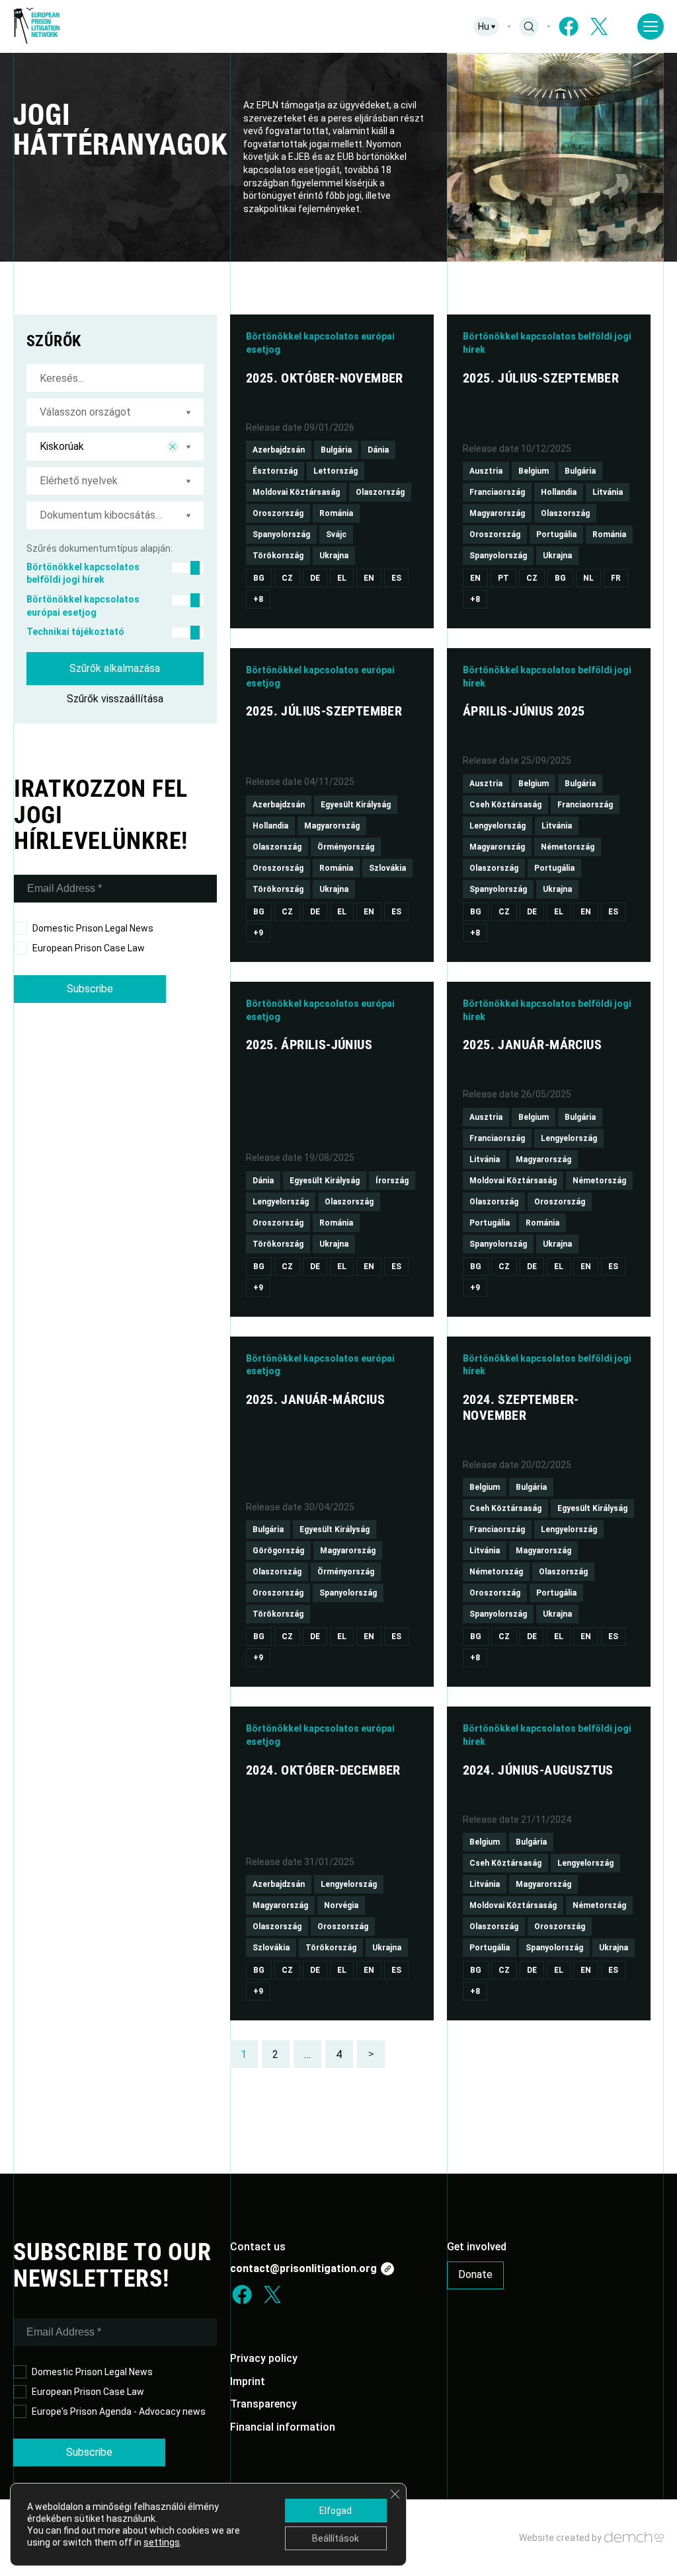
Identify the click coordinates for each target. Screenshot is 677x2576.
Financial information (283, 2427)
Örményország (346, 847)
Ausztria (486, 471)
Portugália (556, 534)
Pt (503, 578)
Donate (475, 2274)
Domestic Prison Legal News (93, 928)
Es (396, 578)
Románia (336, 513)
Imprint (248, 2381)
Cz (287, 578)
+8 (258, 599)
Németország (568, 847)
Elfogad (336, 2511)
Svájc (336, 534)
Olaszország (380, 492)
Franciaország (497, 492)
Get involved (477, 2247)
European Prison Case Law (89, 948)
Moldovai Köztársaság (296, 492)
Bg (259, 578)
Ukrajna (334, 556)
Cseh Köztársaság (505, 805)
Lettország (336, 471)
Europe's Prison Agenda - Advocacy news (119, 2411)
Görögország (278, 1551)
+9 (258, 933)
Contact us (258, 2247)
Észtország (275, 471)
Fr (616, 578)
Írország (392, 1181)
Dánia (378, 450)
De (315, 578)
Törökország (278, 556)
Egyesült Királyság (356, 805)
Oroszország (278, 513)
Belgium (534, 471)
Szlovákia (387, 868)
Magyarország (497, 513)
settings (162, 2542)
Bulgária (336, 450)
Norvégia (341, 1905)
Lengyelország (498, 826)
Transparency (263, 2404)
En (369, 578)
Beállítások (336, 2538)
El (342, 578)
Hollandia (559, 492)
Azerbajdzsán (279, 450)
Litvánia (608, 492)
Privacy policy (264, 2358)
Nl (588, 578)
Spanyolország (281, 534)
